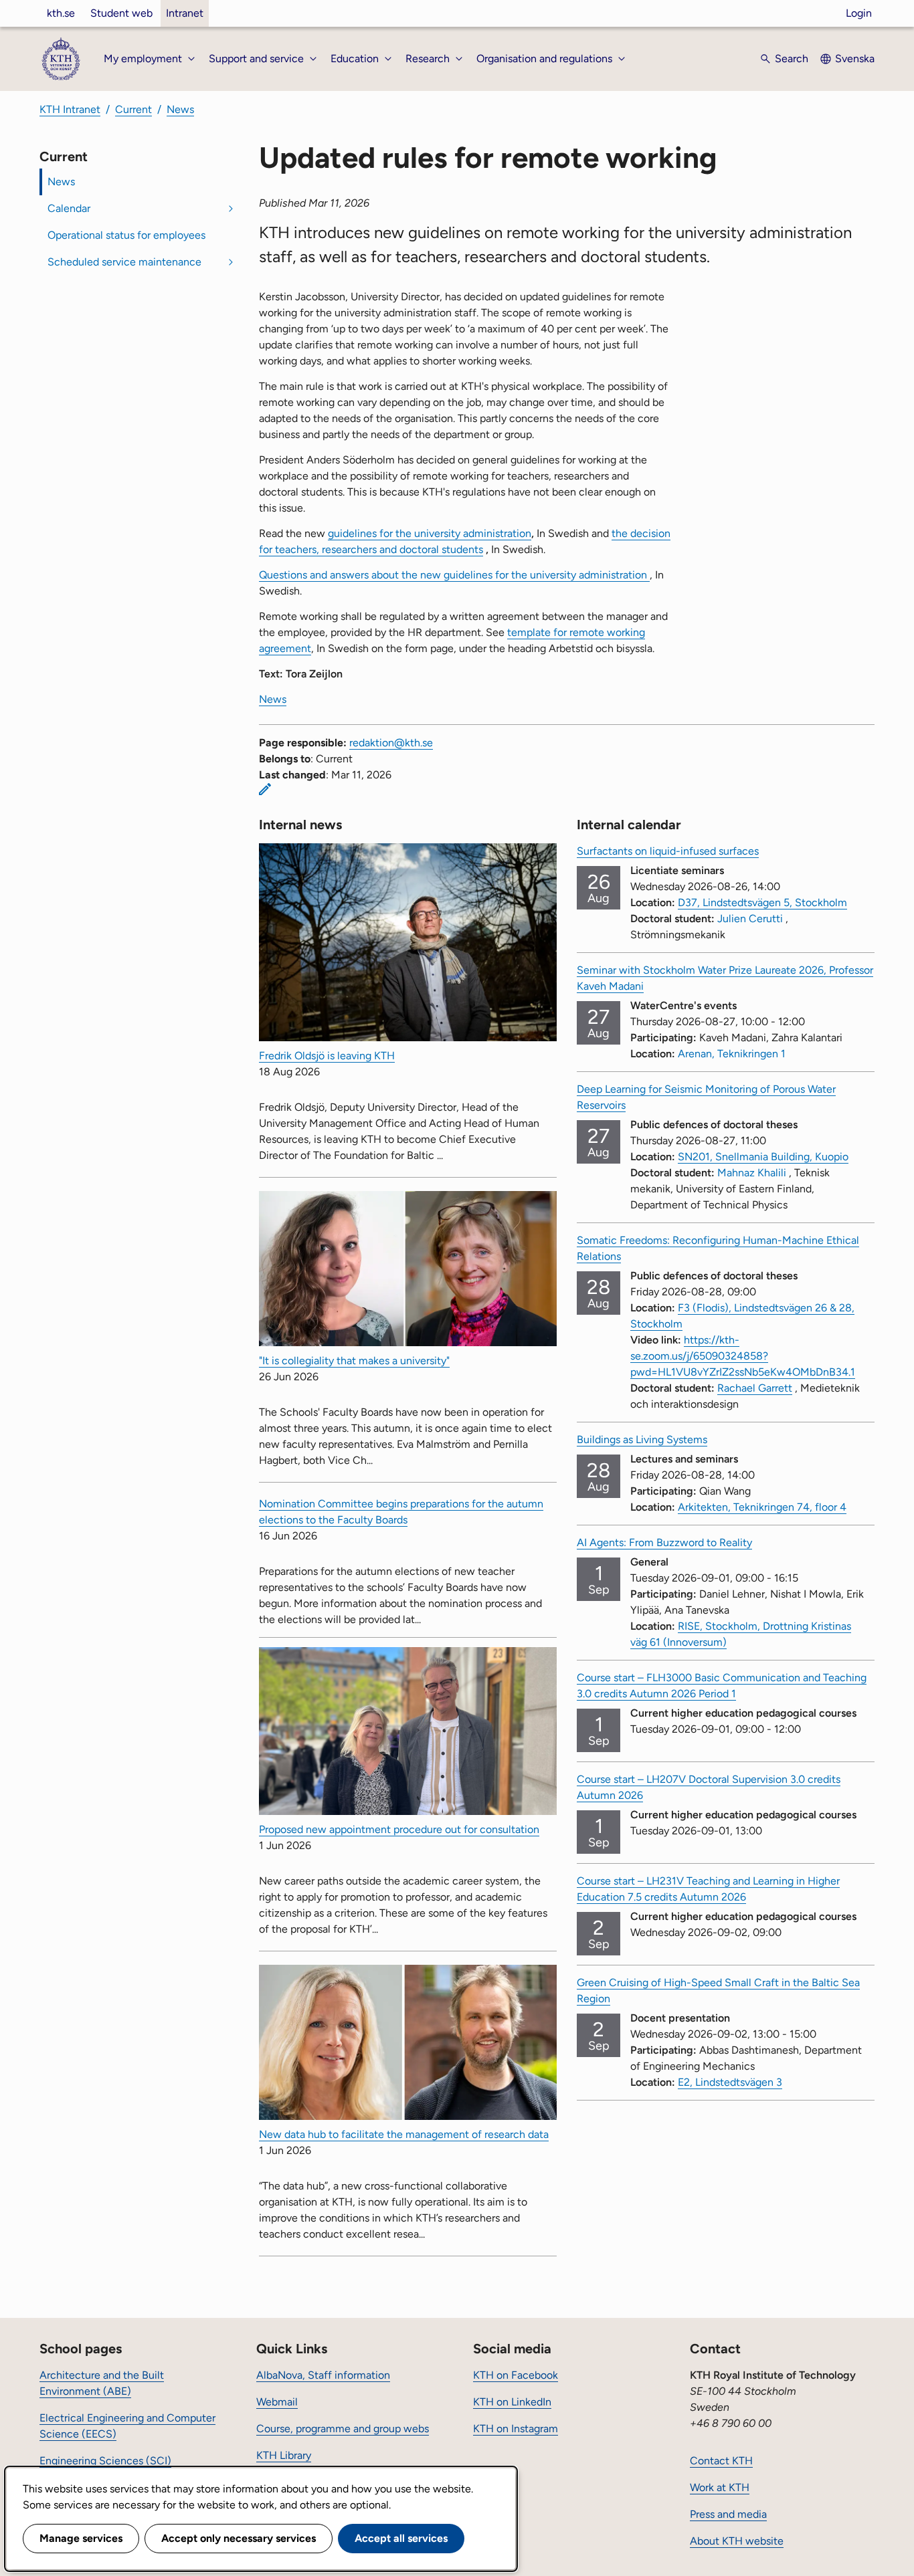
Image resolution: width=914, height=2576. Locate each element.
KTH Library (284, 2455)
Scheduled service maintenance (124, 262)
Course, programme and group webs (343, 2429)
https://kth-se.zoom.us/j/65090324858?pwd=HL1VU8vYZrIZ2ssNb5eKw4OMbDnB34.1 (743, 1356)
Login (859, 13)
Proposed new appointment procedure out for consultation (399, 1829)
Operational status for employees (126, 235)
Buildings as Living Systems (642, 1439)
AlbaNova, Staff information (323, 2375)
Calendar (69, 208)
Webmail (277, 2402)
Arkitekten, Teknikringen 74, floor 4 (762, 1507)
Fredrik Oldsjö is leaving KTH (327, 1056)
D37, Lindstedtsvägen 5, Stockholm (762, 902)
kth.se (61, 13)
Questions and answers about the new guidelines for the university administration (454, 575)
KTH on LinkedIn (512, 2402)
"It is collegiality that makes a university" (354, 1361)
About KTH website (737, 2541)
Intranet (185, 13)
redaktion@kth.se (391, 743)
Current (133, 109)
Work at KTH (720, 2487)
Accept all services (401, 2538)
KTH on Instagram (516, 2429)
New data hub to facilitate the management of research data (404, 2134)
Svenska (855, 59)
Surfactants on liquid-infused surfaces (668, 851)
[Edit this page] (265, 789)
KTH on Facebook (516, 2375)
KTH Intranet (70, 109)
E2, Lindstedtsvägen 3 (730, 2082)
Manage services (81, 2538)
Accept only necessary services (239, 2538)
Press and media (728, 2514)
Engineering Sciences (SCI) (105, 2461)
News (180, 109)
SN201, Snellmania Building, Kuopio (763, 1157)
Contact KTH (721, 2461)
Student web (121, 13)
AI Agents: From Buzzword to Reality (664, 1542)
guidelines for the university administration (430, 533)
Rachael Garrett (755, 1388)
